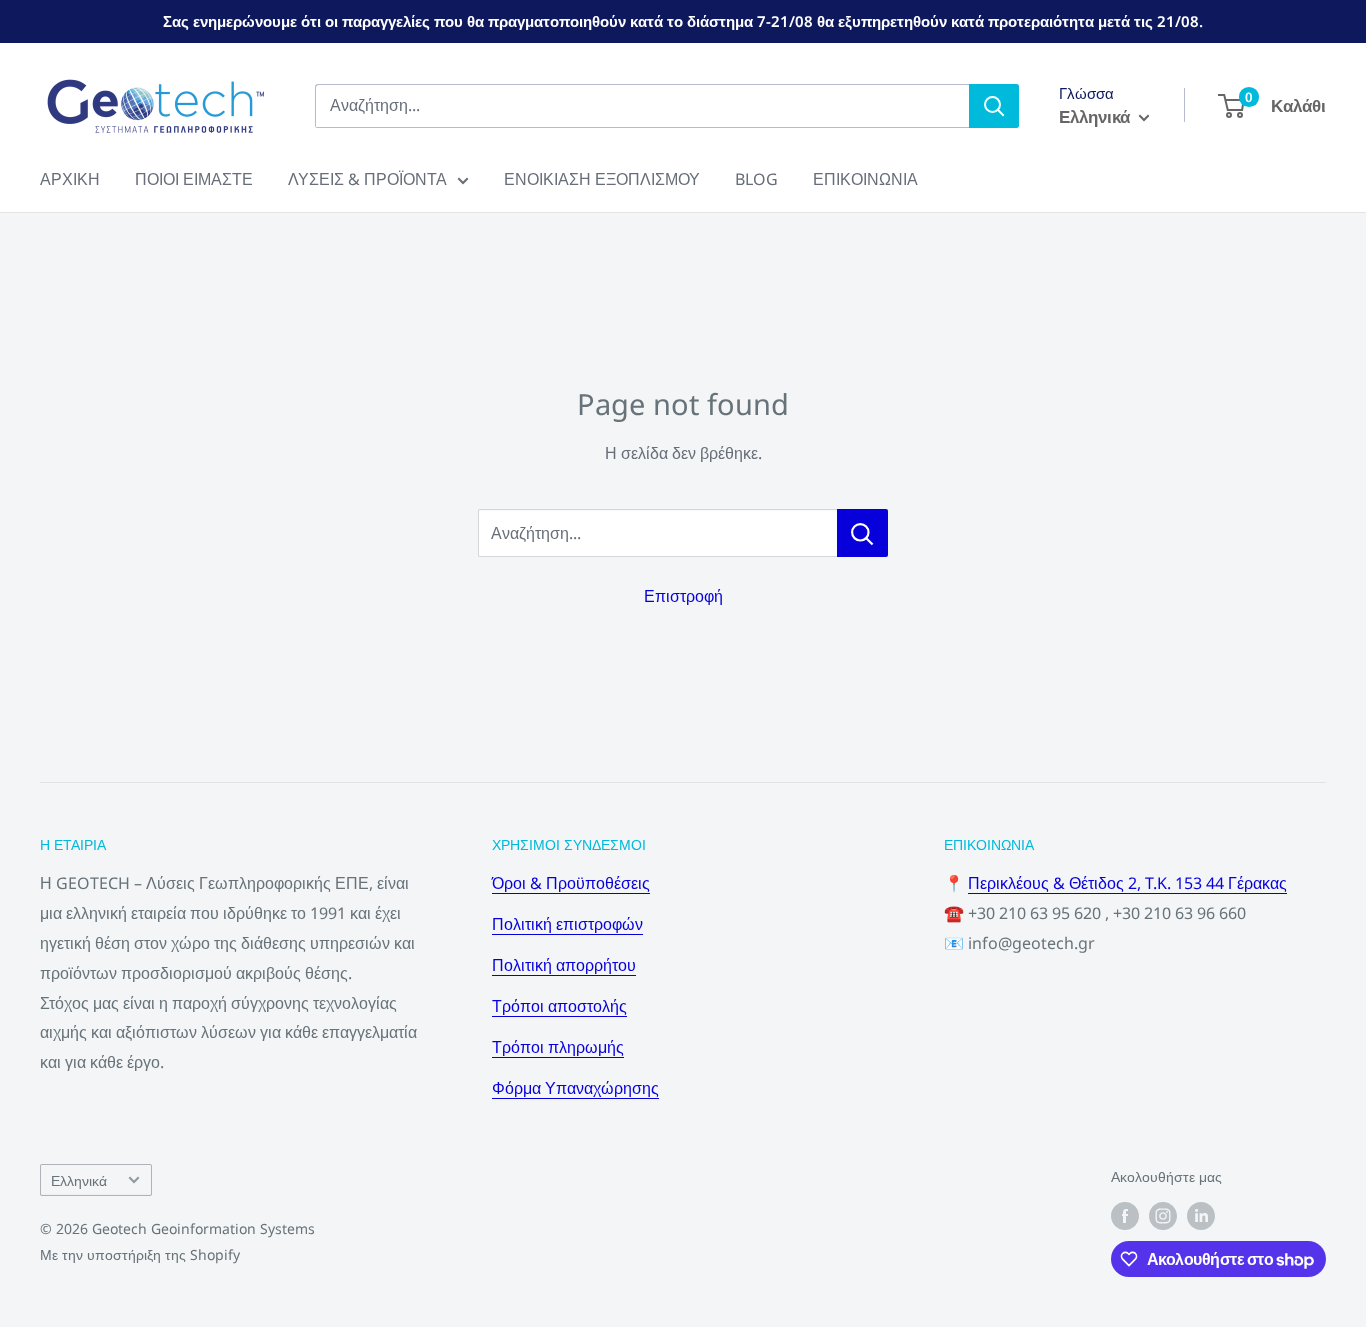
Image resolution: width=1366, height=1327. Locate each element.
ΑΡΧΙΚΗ (70, 179)
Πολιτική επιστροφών (567, 924)
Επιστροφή (683, 596)
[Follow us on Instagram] (1163, 1216)
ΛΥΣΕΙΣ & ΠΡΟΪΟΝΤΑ (367, 179)
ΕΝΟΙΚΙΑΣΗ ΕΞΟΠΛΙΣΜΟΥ (602, 179)
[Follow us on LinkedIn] (1201, 1216)
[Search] (994, 106)
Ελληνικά (79, 1180)
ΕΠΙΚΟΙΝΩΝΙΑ (865, 179)
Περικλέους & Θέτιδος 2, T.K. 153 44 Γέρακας (1127, 883)
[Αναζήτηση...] (862, 533)
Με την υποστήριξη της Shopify (140, 1254)
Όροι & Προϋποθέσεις (571, 883)
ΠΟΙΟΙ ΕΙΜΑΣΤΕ (194, 179)
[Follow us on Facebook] (1125, 1216)
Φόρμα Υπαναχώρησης (575, 1088)
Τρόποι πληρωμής (558, 1047)
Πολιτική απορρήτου (564, 965)
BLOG (756, 179)
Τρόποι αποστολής (559, 1006)
